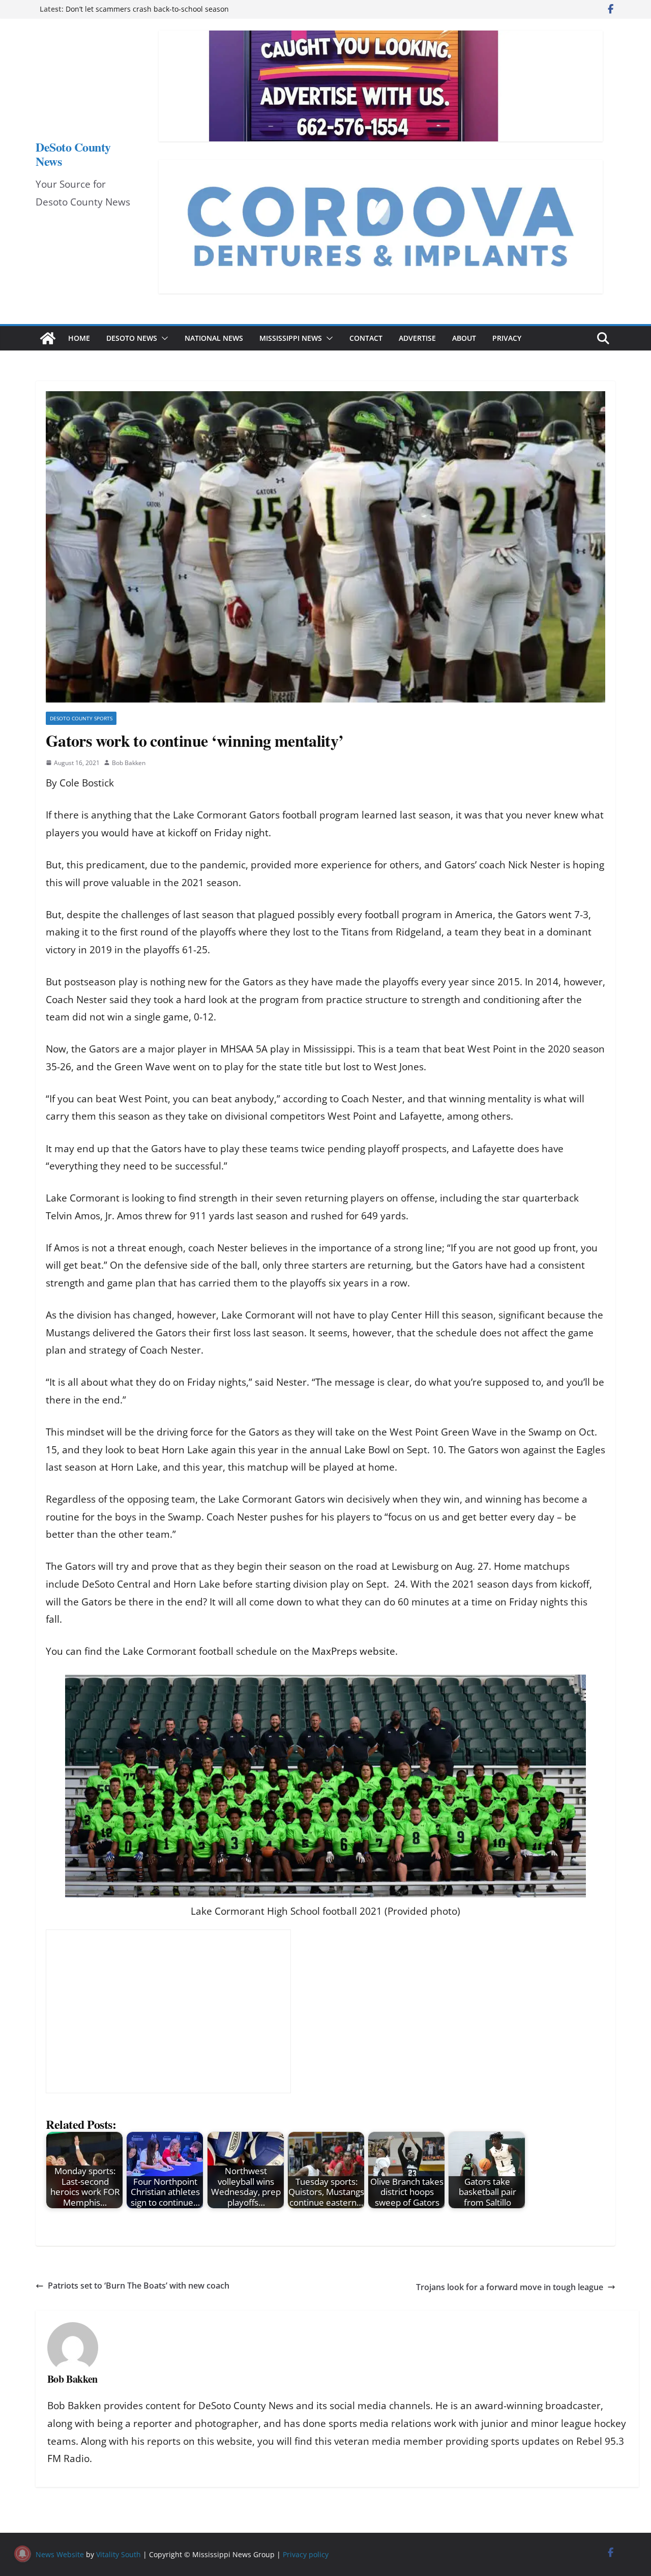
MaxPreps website (353, 1651)
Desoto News (132, 338)
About (464, 338)
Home (79, 338)
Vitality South (119, 2554)
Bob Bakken (129, 763)
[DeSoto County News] (48, 338)
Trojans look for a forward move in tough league (510, 2287)
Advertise (417, 338)
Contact (366, 338)
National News (214, 338)
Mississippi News (291, 338)
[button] (163, 338)
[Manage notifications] (22, 2554)
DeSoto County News (73, 154)
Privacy (507, 338)
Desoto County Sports (81, 718)
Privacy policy (306, 2554)
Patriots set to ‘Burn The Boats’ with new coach (139, 2286)
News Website (60, 2554)
